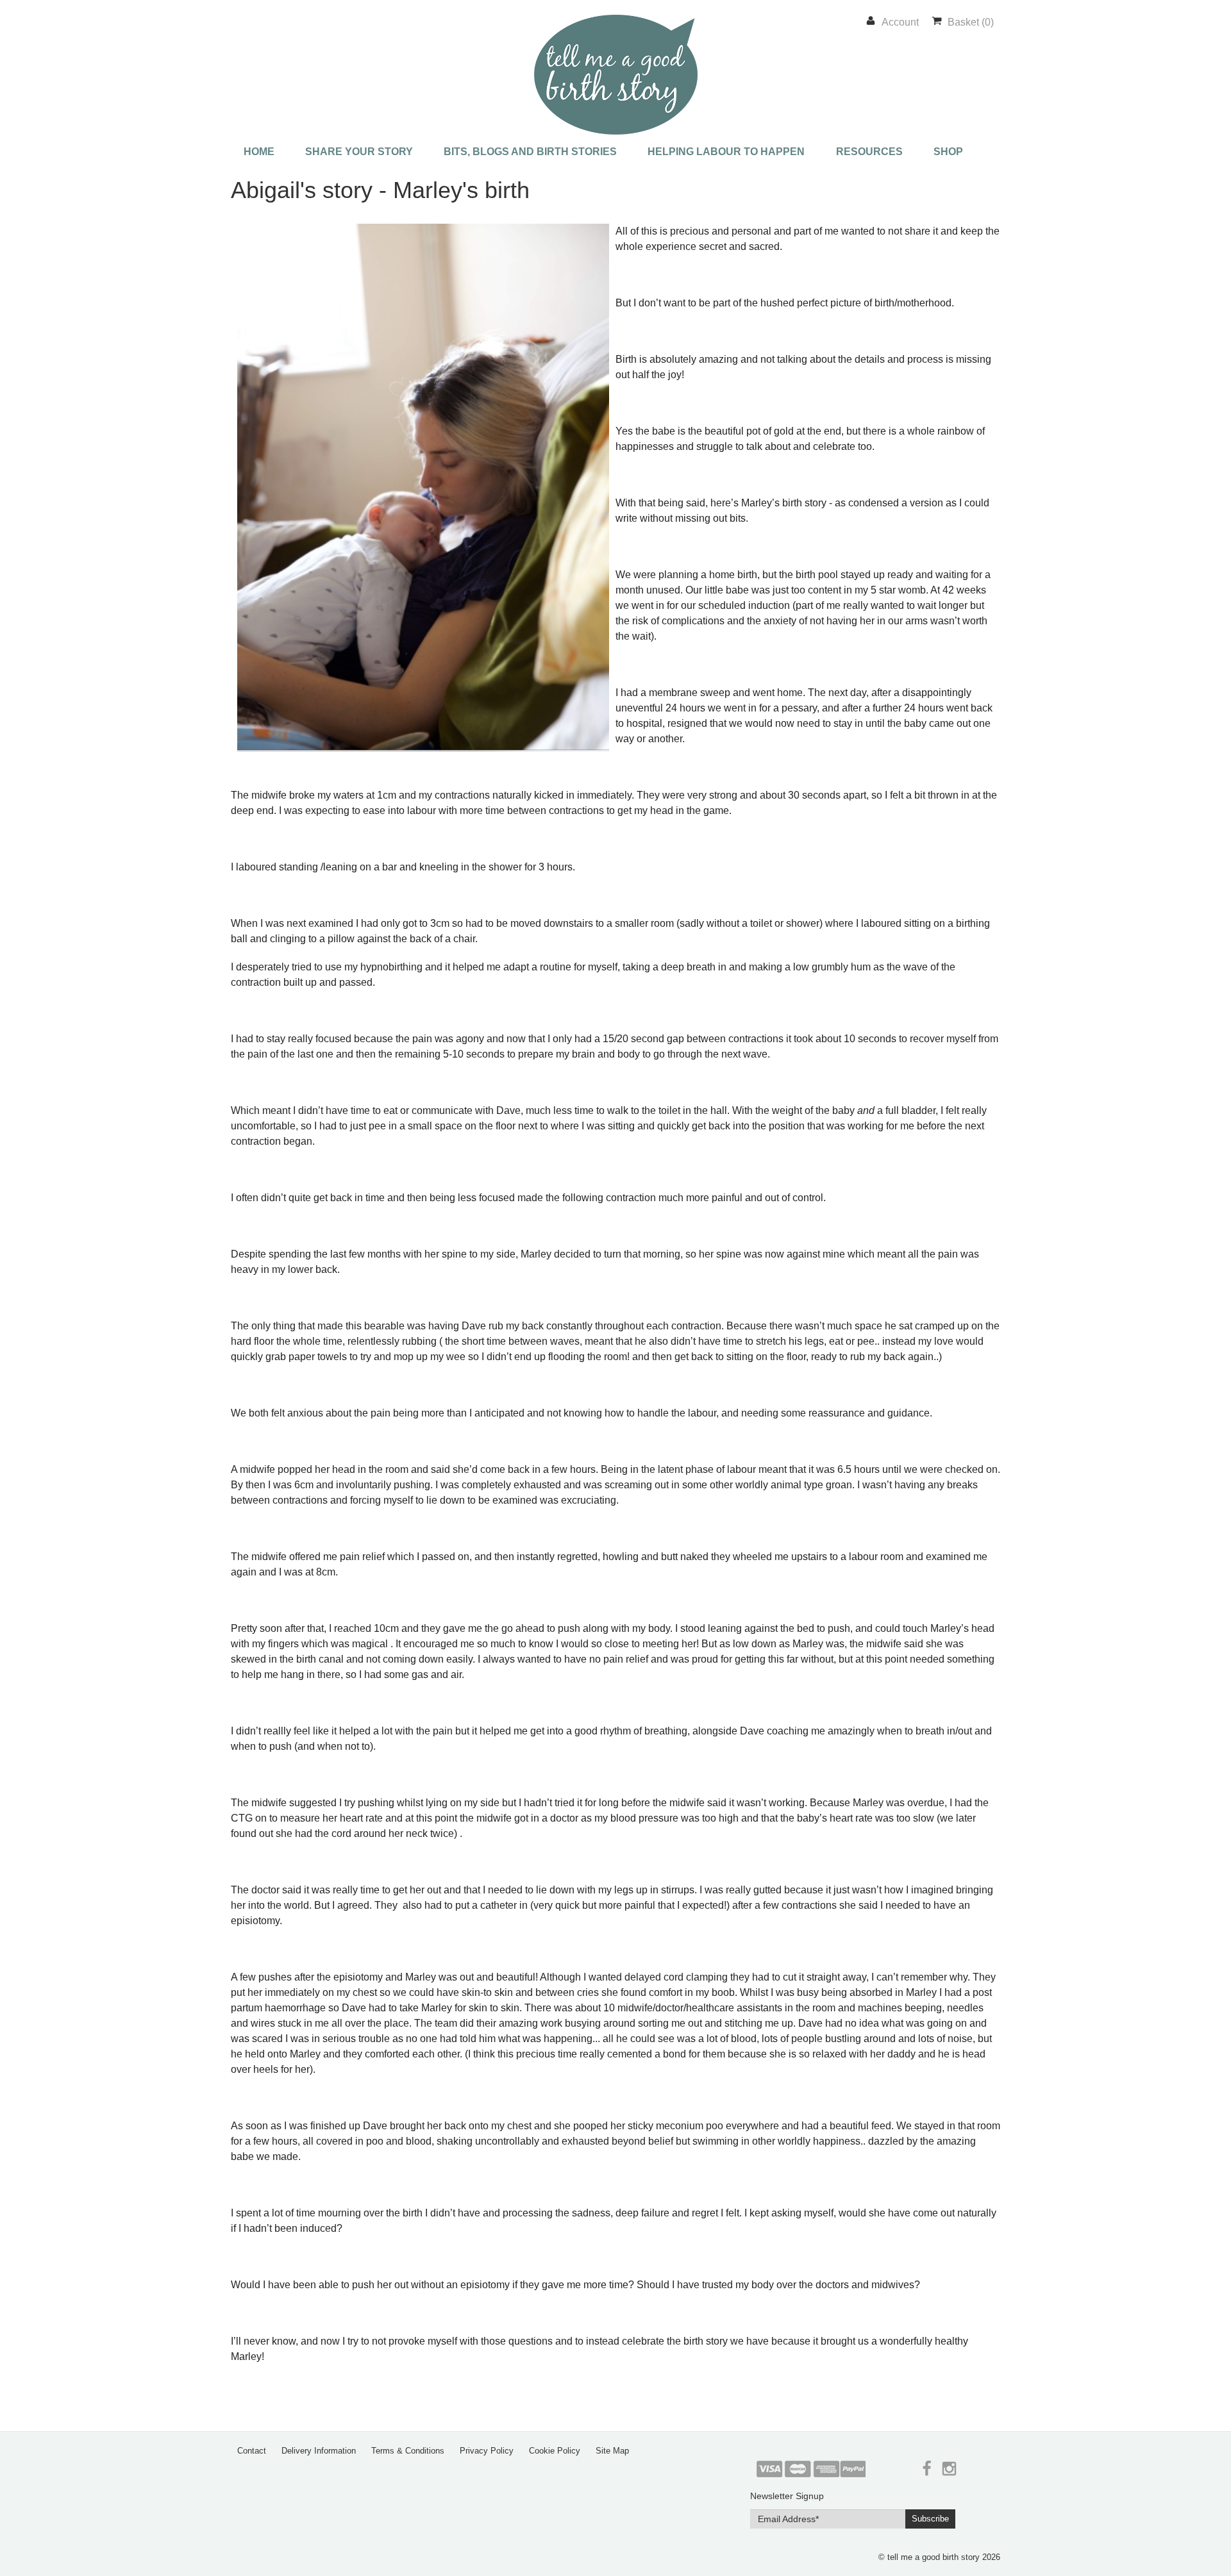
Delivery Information (319, 2451)
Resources (869, 152)
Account (900, 22)
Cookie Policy (555, 2451)
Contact (252, 2451)
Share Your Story (359, 152)
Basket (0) (971, 22)
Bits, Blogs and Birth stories (530, 152)
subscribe (930, 2519)
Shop (948, 152)
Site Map (612, 2451)
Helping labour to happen (726, 152)
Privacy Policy (487, 2451)
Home (259, 152)
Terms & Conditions (408, 2451)
